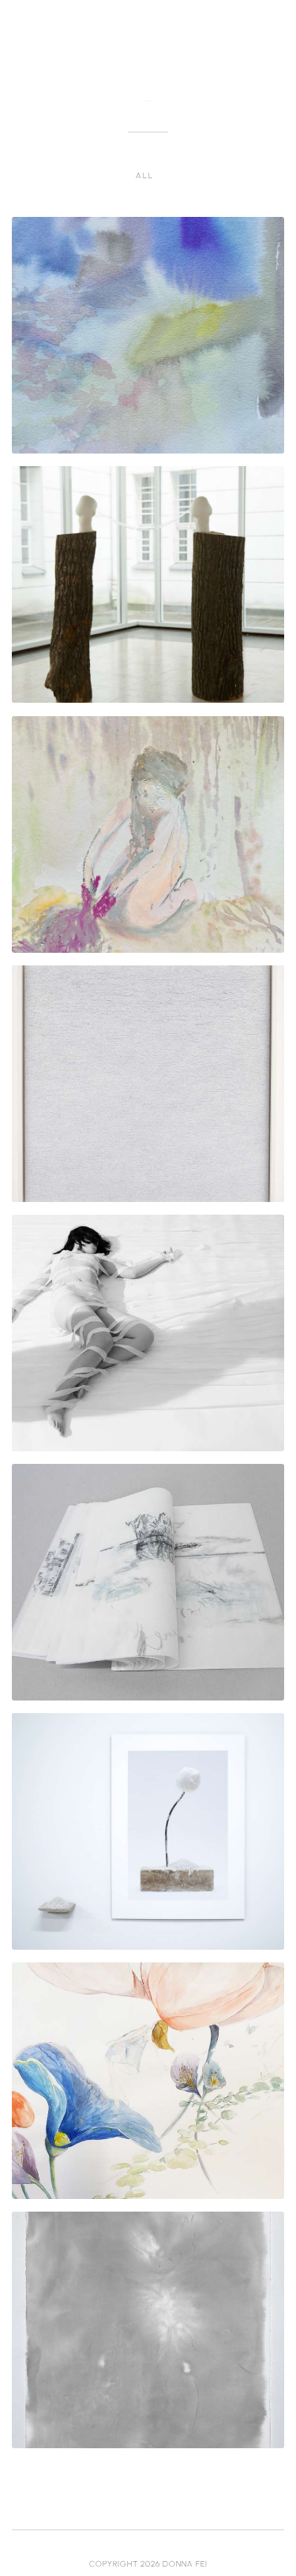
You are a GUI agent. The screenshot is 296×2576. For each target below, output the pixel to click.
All (144, 175)
